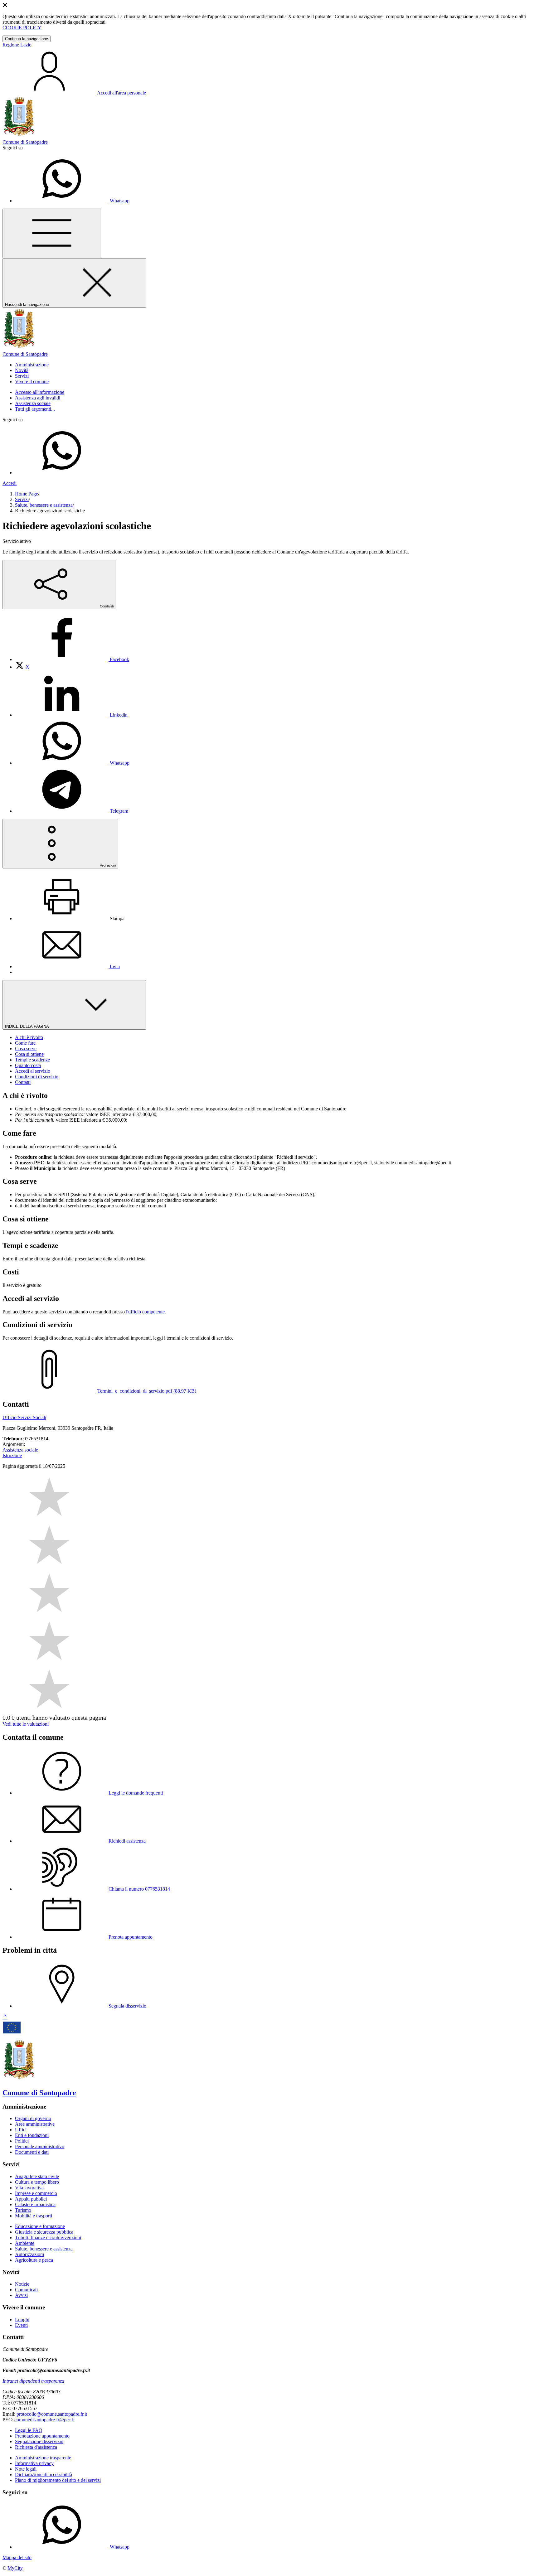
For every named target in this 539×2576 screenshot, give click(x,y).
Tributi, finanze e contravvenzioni (48, 2238)
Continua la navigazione (27, 39)
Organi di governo (33, 2118)
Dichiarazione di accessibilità (44, 2475)
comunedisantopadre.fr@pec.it (44, 2420)
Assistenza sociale (33, 403)
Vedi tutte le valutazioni (26, 1724)
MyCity (15, 2568)
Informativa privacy (34, 2463)
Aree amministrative (35, 2124)
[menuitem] (72, 659)
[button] (32, 365)
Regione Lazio (17, 45)
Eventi (21, 2325)
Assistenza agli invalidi (38, 398)
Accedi (10, 483)
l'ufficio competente (145, 1312)
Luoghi (22, 2320)
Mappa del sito (17, 2557)
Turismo (23, 2210)
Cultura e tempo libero (37, 2182)
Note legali (26, 2469)
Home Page (27, 494)
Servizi (22, 499)
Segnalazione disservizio (39, 2441)
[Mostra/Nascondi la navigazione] (52, 233)
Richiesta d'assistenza (36, 2447)
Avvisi (21, 2295)
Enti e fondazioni (32, 2135)
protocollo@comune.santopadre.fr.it (52, 2414)
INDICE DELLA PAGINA (27, 1026)
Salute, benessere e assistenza (44, 505)
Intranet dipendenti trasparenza (33, 2381)
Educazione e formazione (40, 2226)
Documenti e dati (32, 2152)
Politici (22, 2141)
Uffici (21, 2130)
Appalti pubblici (31, 2199)
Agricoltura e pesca (34, 2260)
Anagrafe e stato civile (37, 2176)
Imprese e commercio (36, 2193)
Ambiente (25, 2243)
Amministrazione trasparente (43, 2458)
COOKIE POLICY (22, 28)
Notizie (22, 2284)
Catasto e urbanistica (35, 2204)
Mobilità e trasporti (34, 2216)
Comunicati (26, 2290)
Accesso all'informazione (40, 392)
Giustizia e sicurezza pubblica (44, 2232)
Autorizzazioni (29, 2254)
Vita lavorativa (29, 2188)
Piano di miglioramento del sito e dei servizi (58, 2480)
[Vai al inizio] (5, 2017)
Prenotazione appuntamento (42, 2436)
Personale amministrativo (40, 2146)
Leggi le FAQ (29, 2430)
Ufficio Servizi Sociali (24, 1417)
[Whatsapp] (62, 473)
